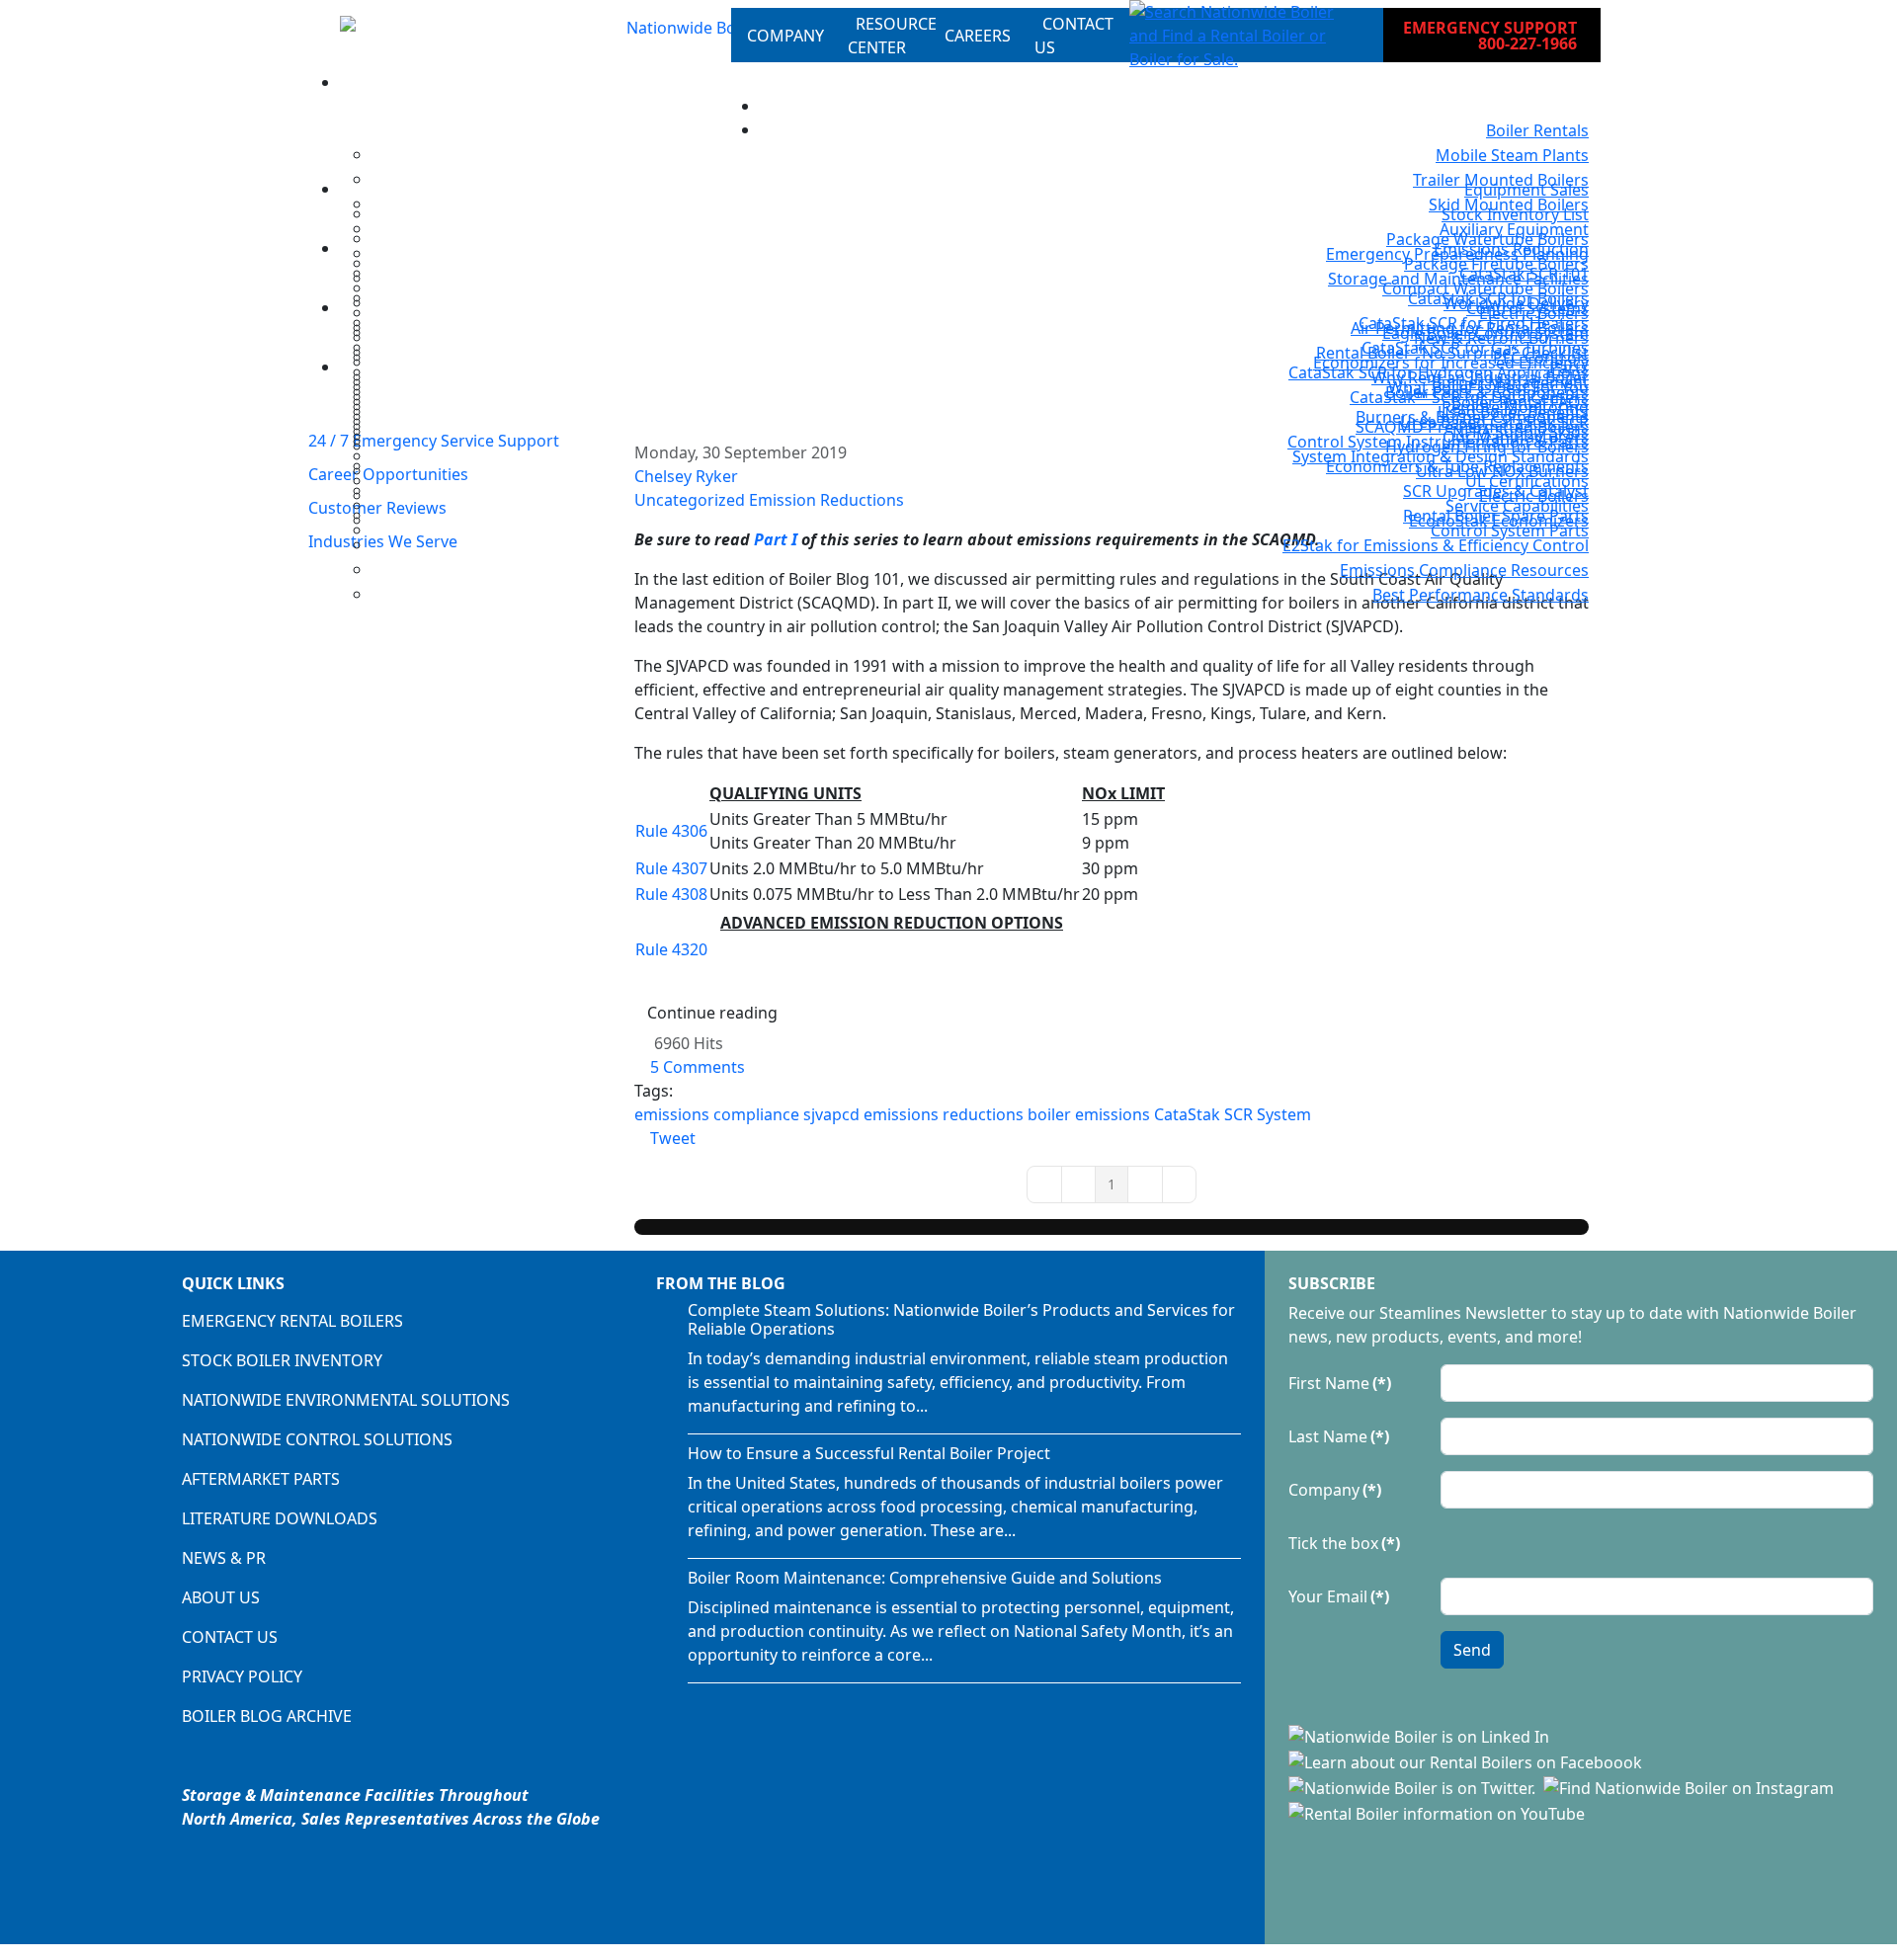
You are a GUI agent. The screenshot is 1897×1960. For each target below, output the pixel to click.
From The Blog (721, 1283)
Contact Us (230, 1637)
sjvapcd (831, 1114)
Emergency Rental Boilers (292, 1321)
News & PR (224, 1558)
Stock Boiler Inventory (282, 1360)
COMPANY (785, 36)
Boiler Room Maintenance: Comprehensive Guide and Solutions (925, 1578)
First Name (1340, 1383)
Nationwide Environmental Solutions (346, 1400)
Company (1335, 1490)
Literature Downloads (280, 1518)
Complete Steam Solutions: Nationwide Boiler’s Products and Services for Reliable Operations (961, 1319)
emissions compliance (717, 1114)
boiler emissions (1089, 1114)
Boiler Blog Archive (267, 1716)
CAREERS (978, 36)
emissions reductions (944, 1114)
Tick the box (1344, 1543)
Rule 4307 (671, 868)
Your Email (1339, 1596)
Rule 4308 (671, 894)
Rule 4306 (671, 831)
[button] (1240, 36)
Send (1472, 1650)
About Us (221, 1597)
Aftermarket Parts (261, 1479)
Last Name (1339, 1436)
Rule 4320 (671, 949)
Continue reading (712, 1013)
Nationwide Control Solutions (317, 1439)
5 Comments (698, 1067)
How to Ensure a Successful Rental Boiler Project (869, 1453)
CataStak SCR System (1233, 1114)
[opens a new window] (1421, 1736)
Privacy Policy (242, 1676)
